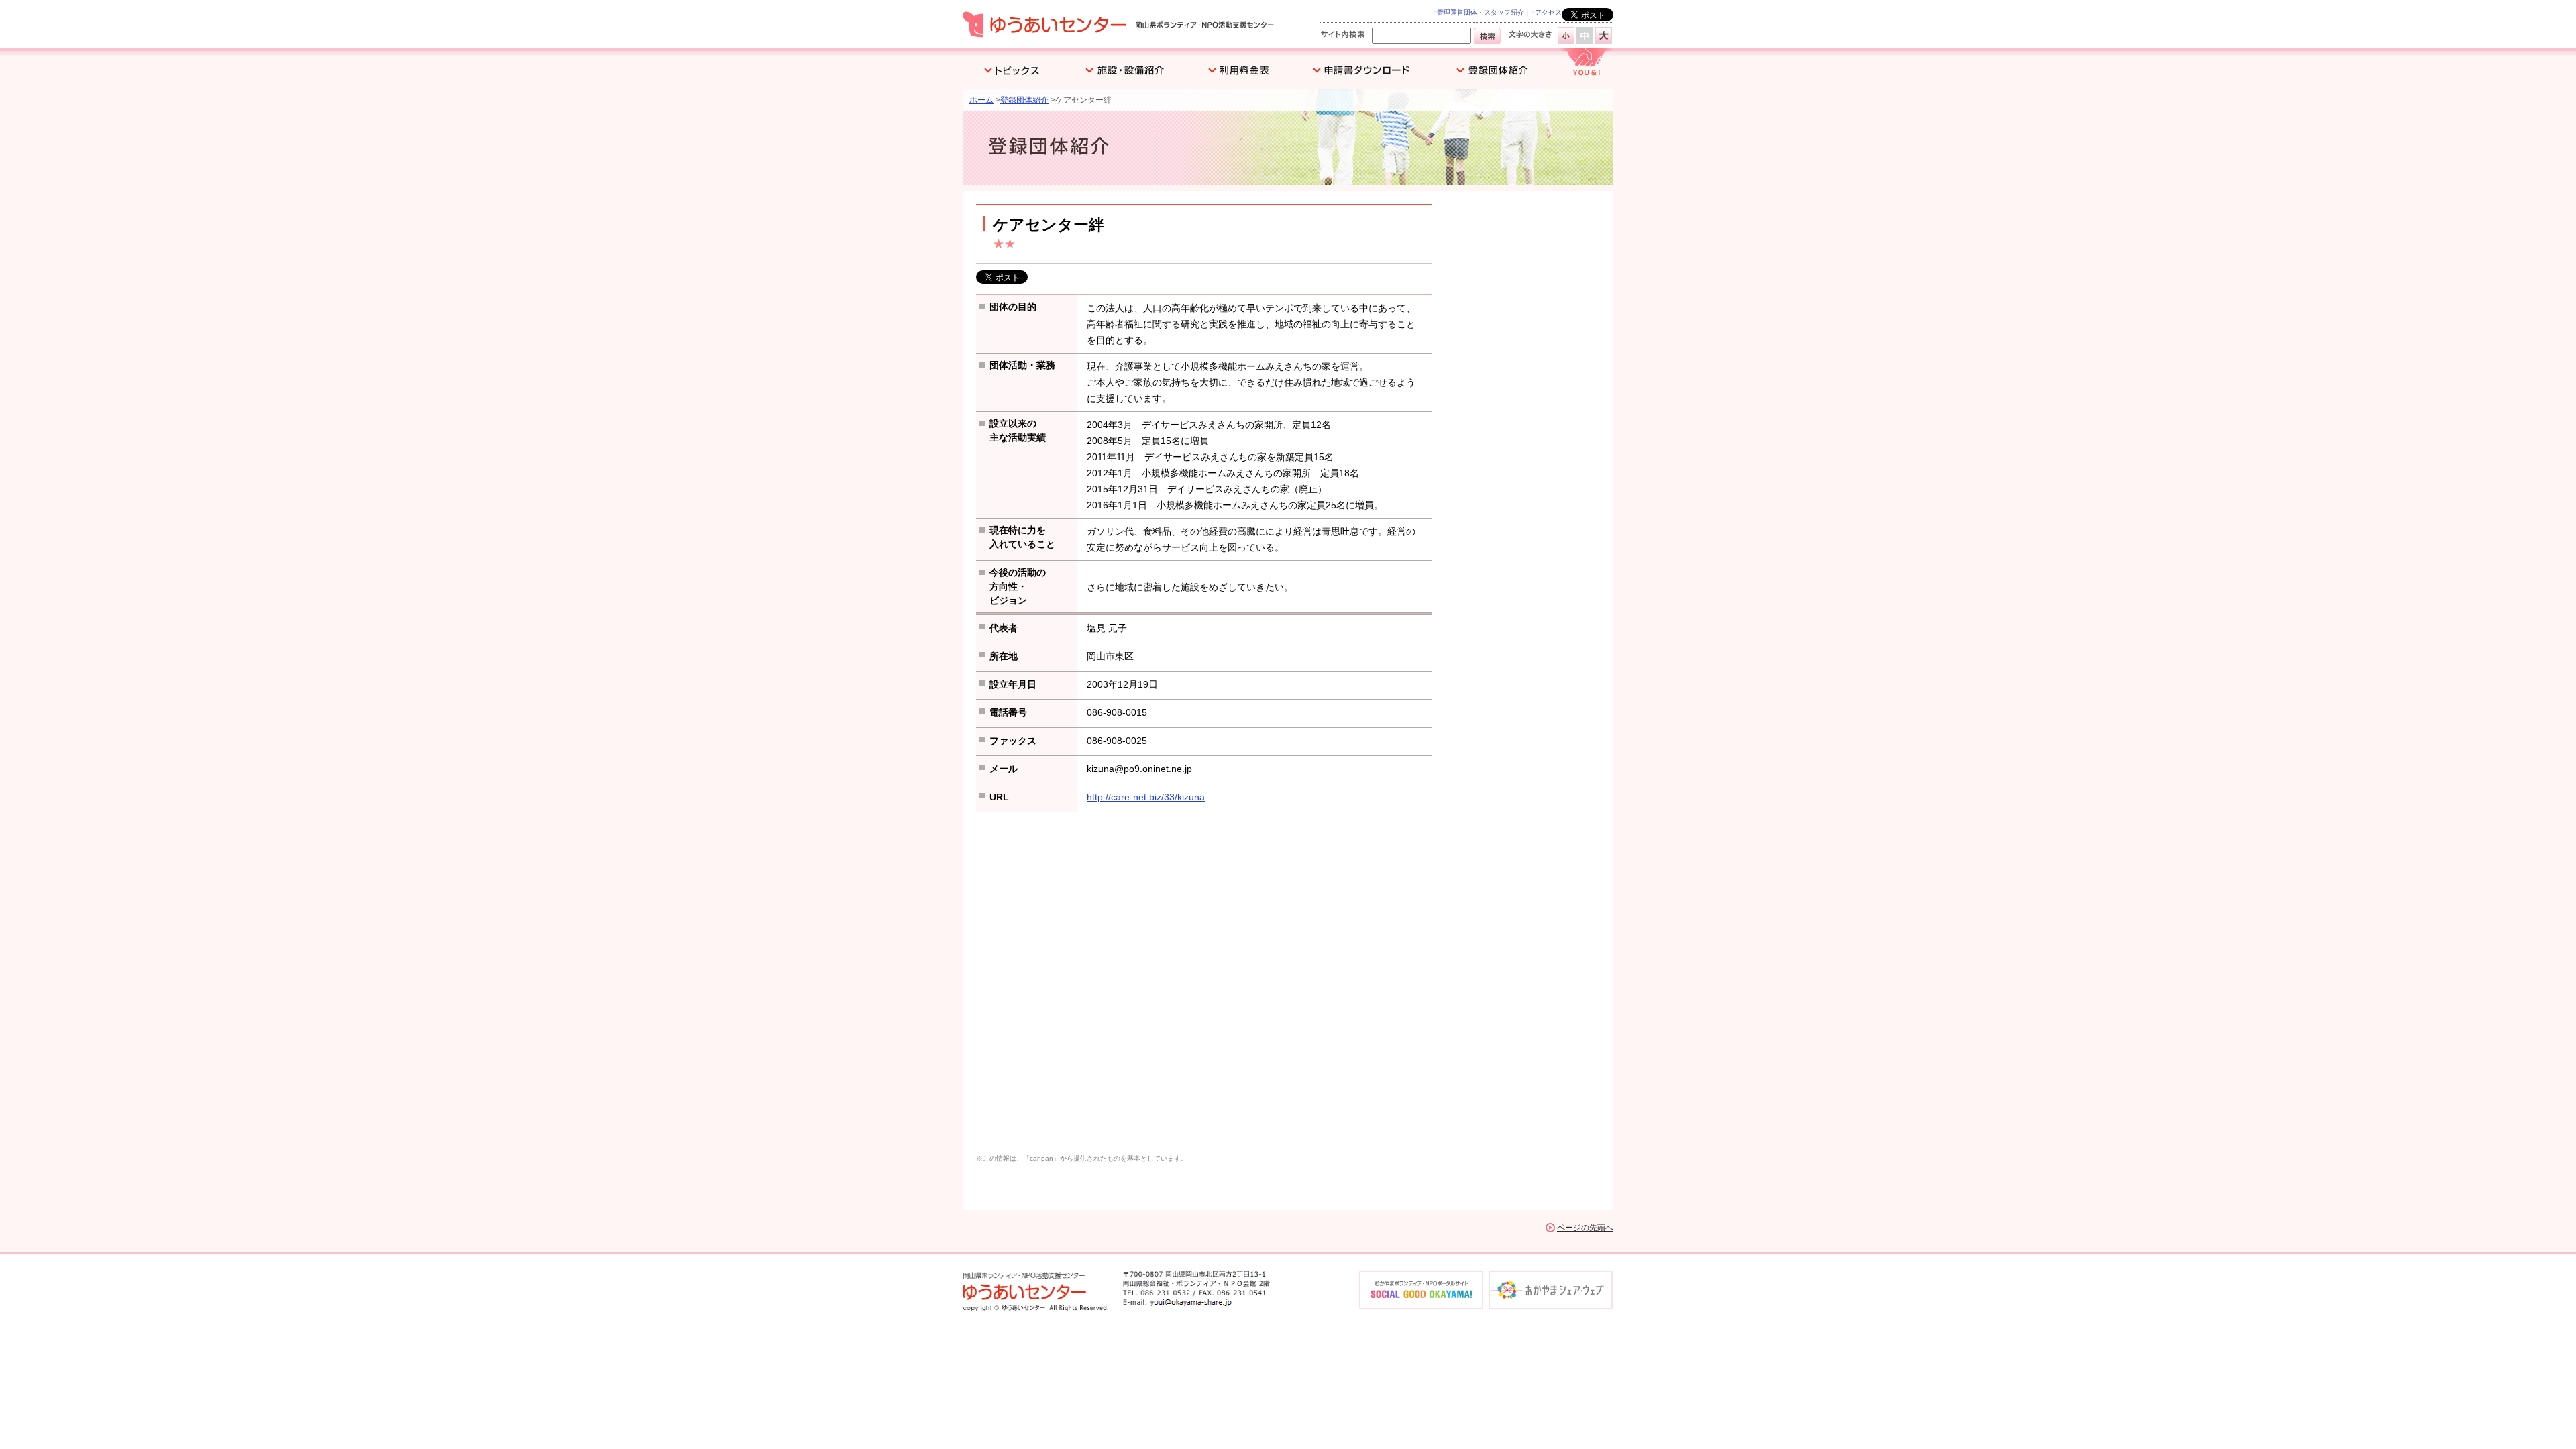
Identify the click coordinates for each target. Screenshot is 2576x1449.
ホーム (981, 100)
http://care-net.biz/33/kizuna (1146, 797)
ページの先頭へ (1585, 1228)
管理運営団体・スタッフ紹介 (1481, 12)
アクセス (1548, 12)
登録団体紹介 (1024, 100)
